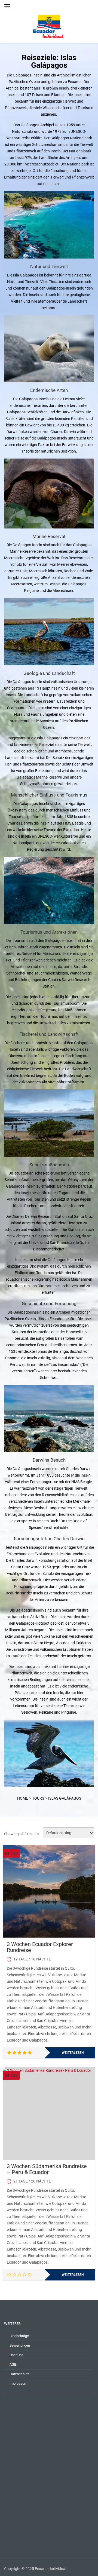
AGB (13, 2364)
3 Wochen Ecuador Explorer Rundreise (40, 1947)
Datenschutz (19, 2374)
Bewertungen (20, 2345)
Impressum (18, 2383)
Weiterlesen (73, 2053)
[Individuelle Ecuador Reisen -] (49, 24)
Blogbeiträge (19, 2336)
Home (23, 1798)
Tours (38, 1798)
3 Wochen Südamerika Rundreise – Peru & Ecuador (47, 2169)
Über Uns (16, 2355)
